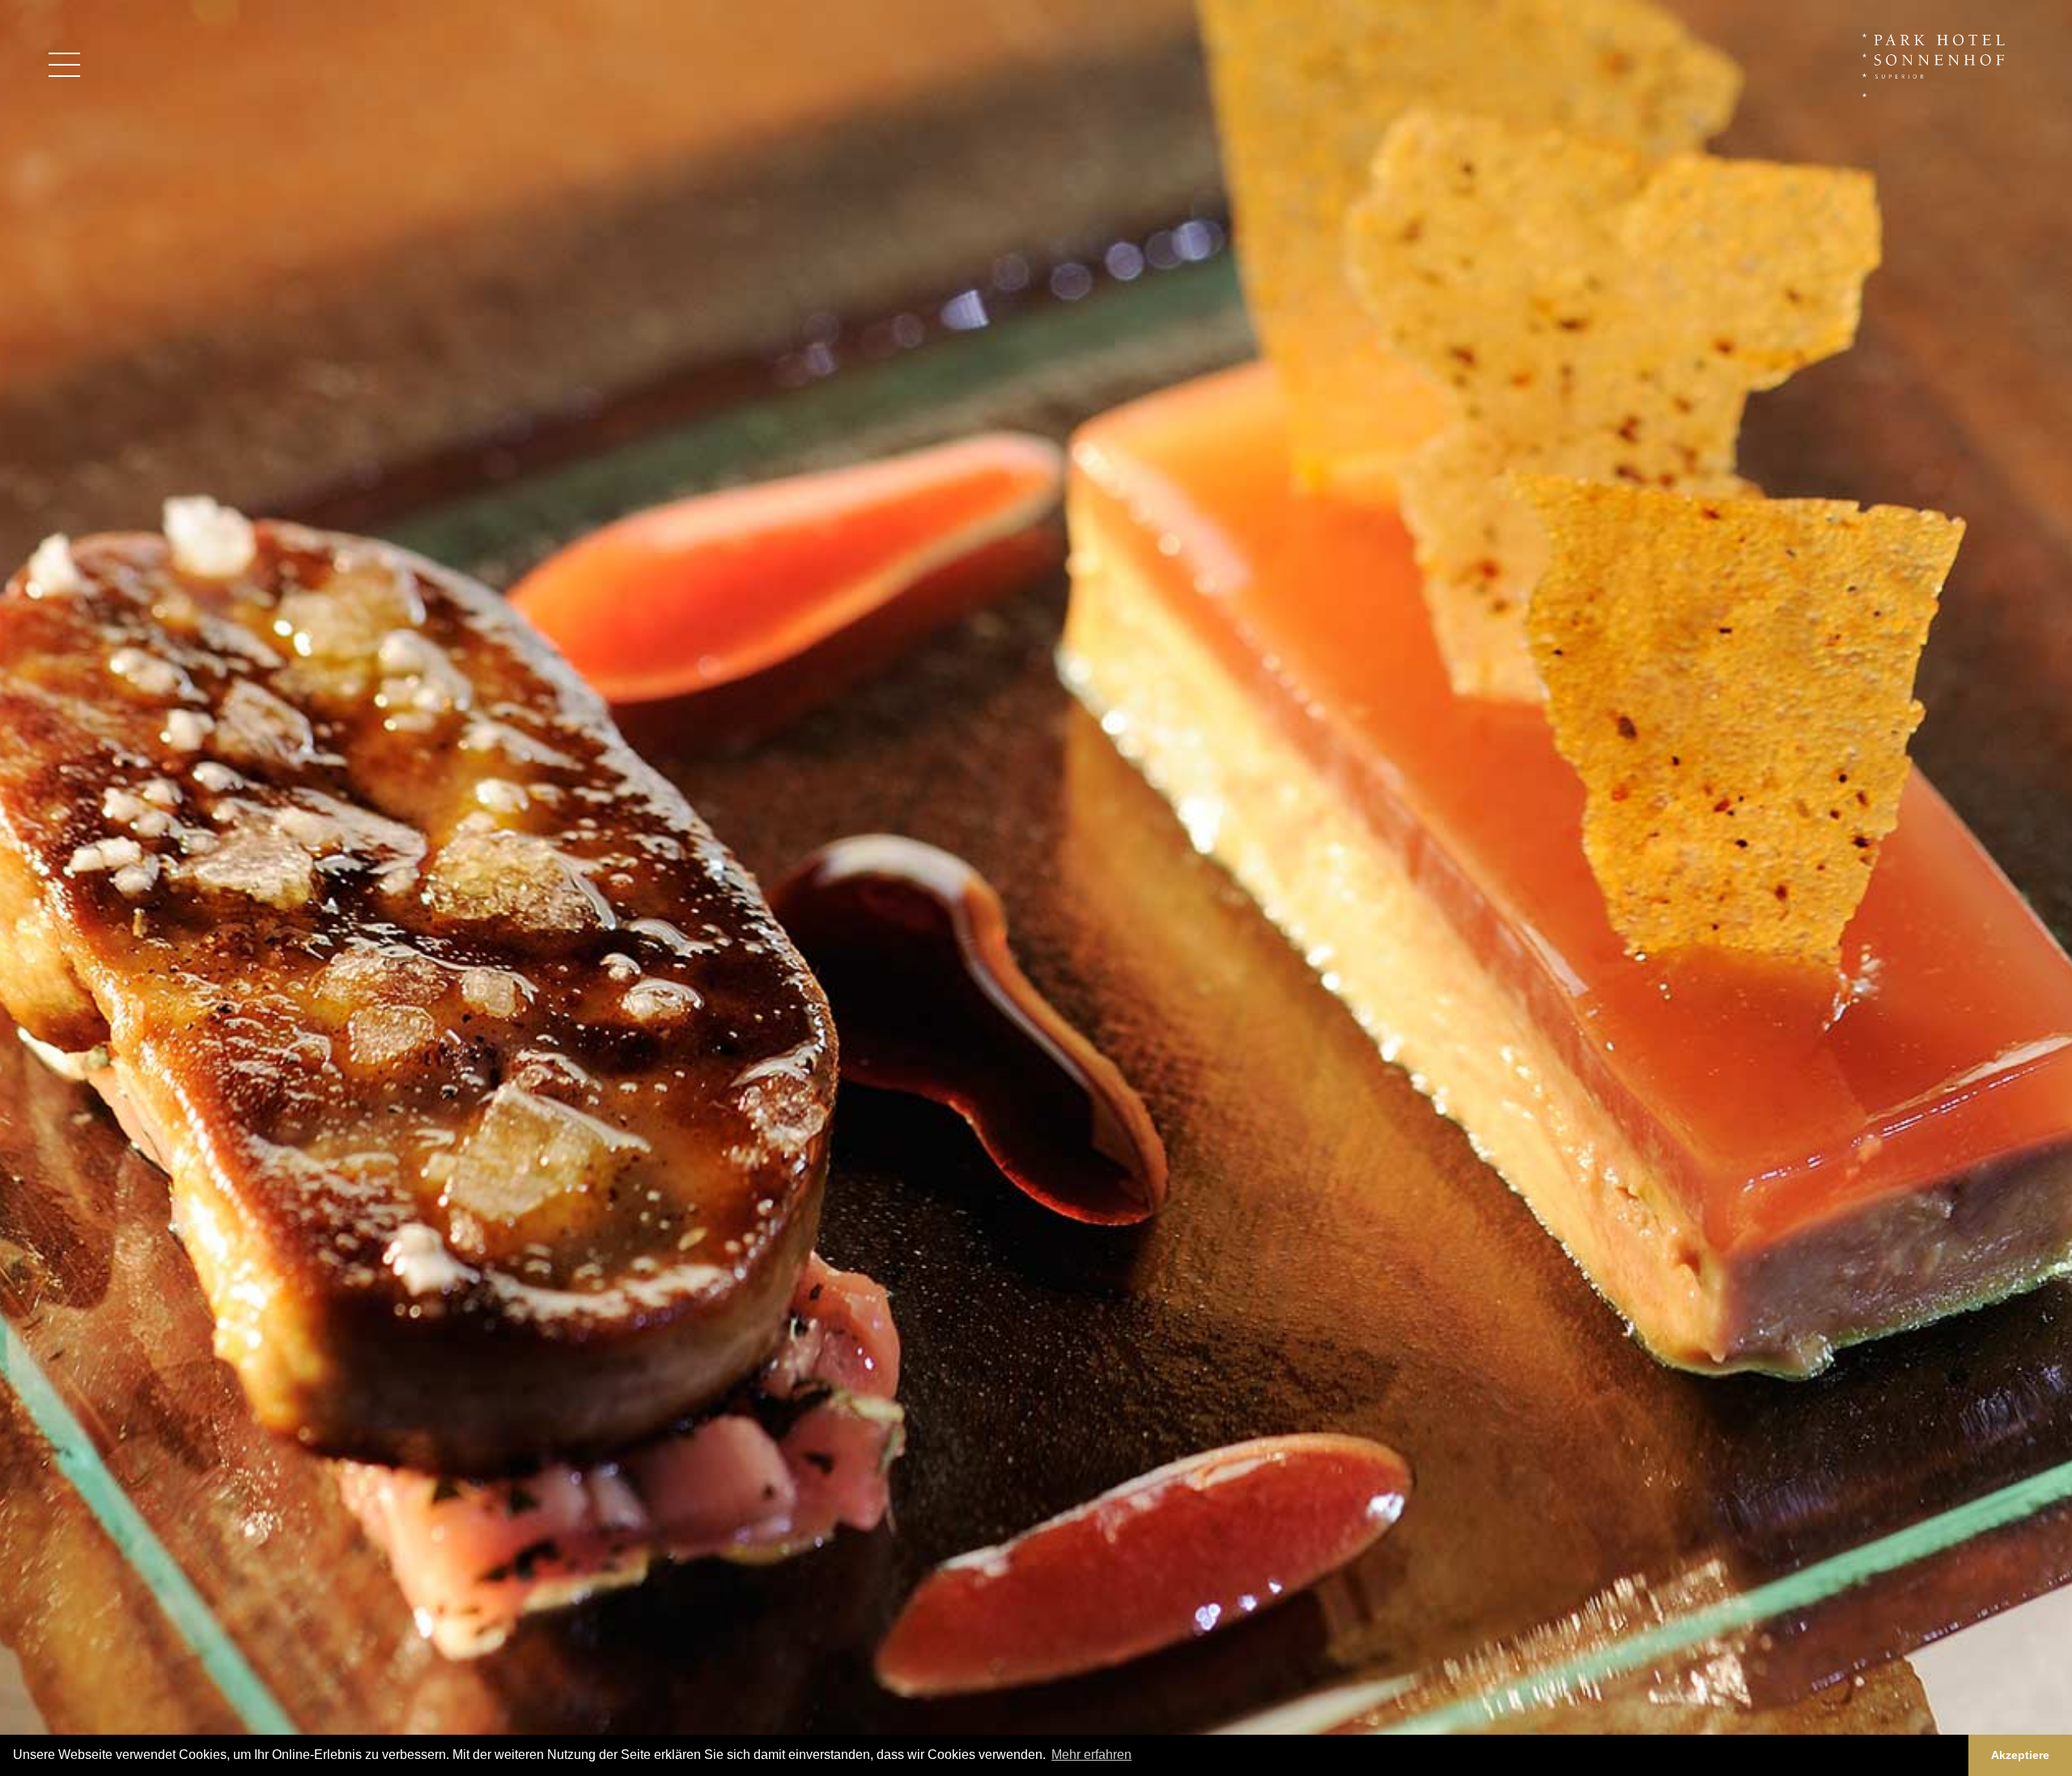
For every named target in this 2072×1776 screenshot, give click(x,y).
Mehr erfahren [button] (1091, 1755)
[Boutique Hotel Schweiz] (1937, 64)
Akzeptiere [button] (2020, 1755)
